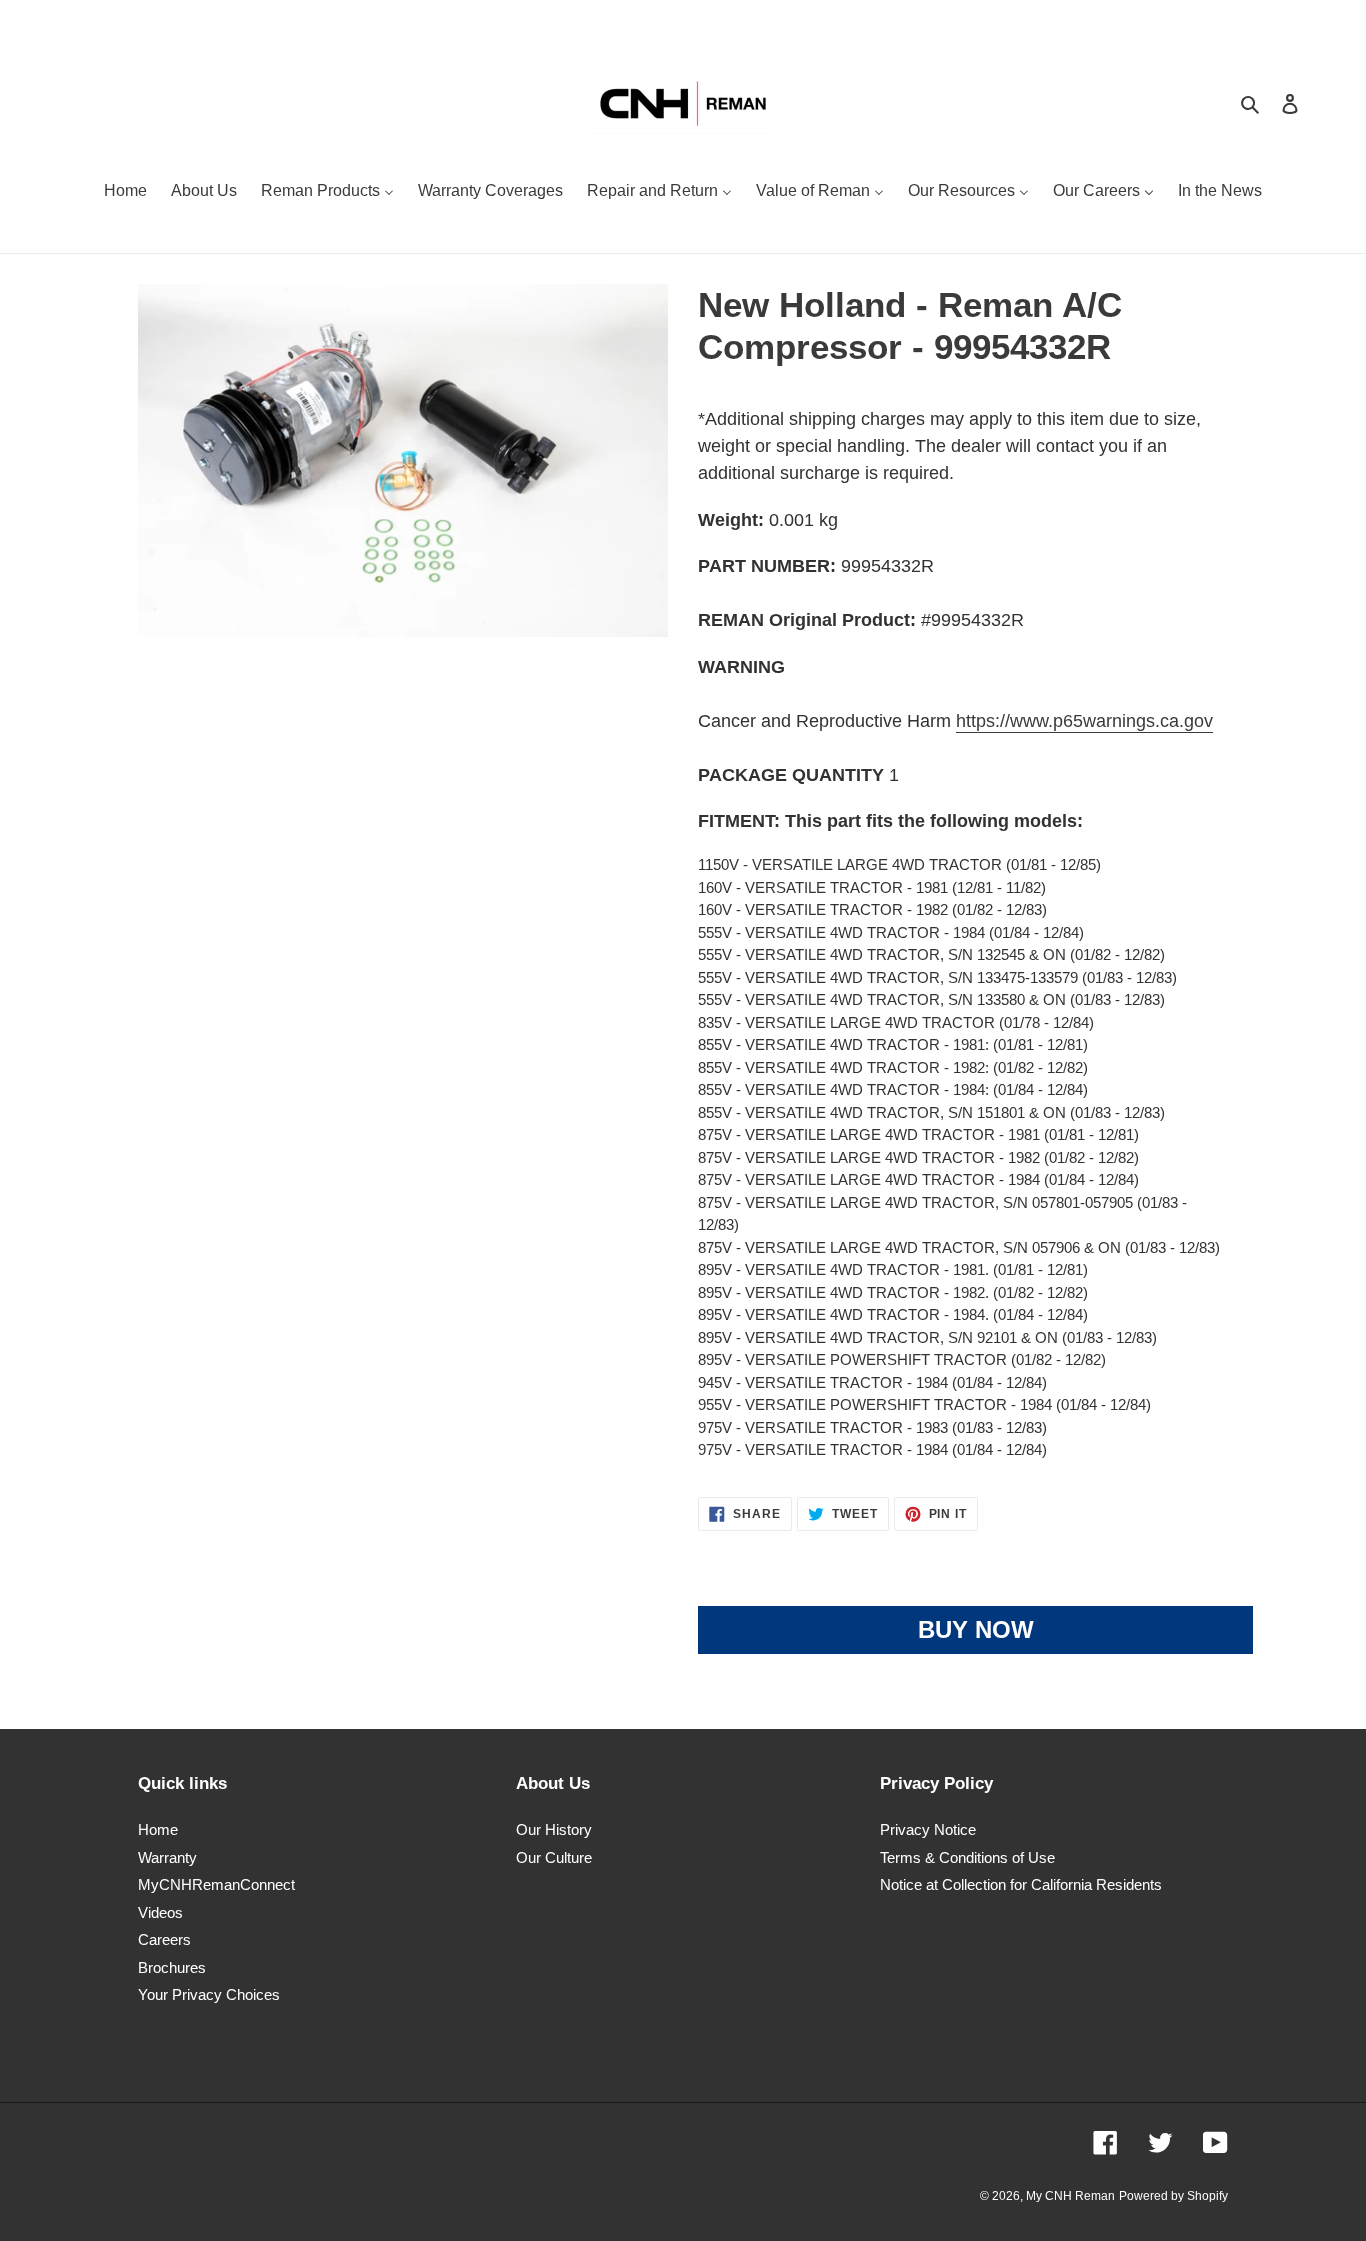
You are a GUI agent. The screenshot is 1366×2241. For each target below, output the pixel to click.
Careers (164, 1939)
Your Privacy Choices (209, 1994)
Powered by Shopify (1173, 2196)
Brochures (172, 1967)
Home (158, 1829)
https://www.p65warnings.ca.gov (1084, 721)
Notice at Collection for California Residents (1021, 1884)
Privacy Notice (928, 1829)
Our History (554, 1829)
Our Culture (554, 1857)
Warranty (167, 1857)
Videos (160, 1912)
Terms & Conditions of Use (967, 1857)
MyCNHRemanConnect (216, 1884)
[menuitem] (125, 193)
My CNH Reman (1070, 2196)
